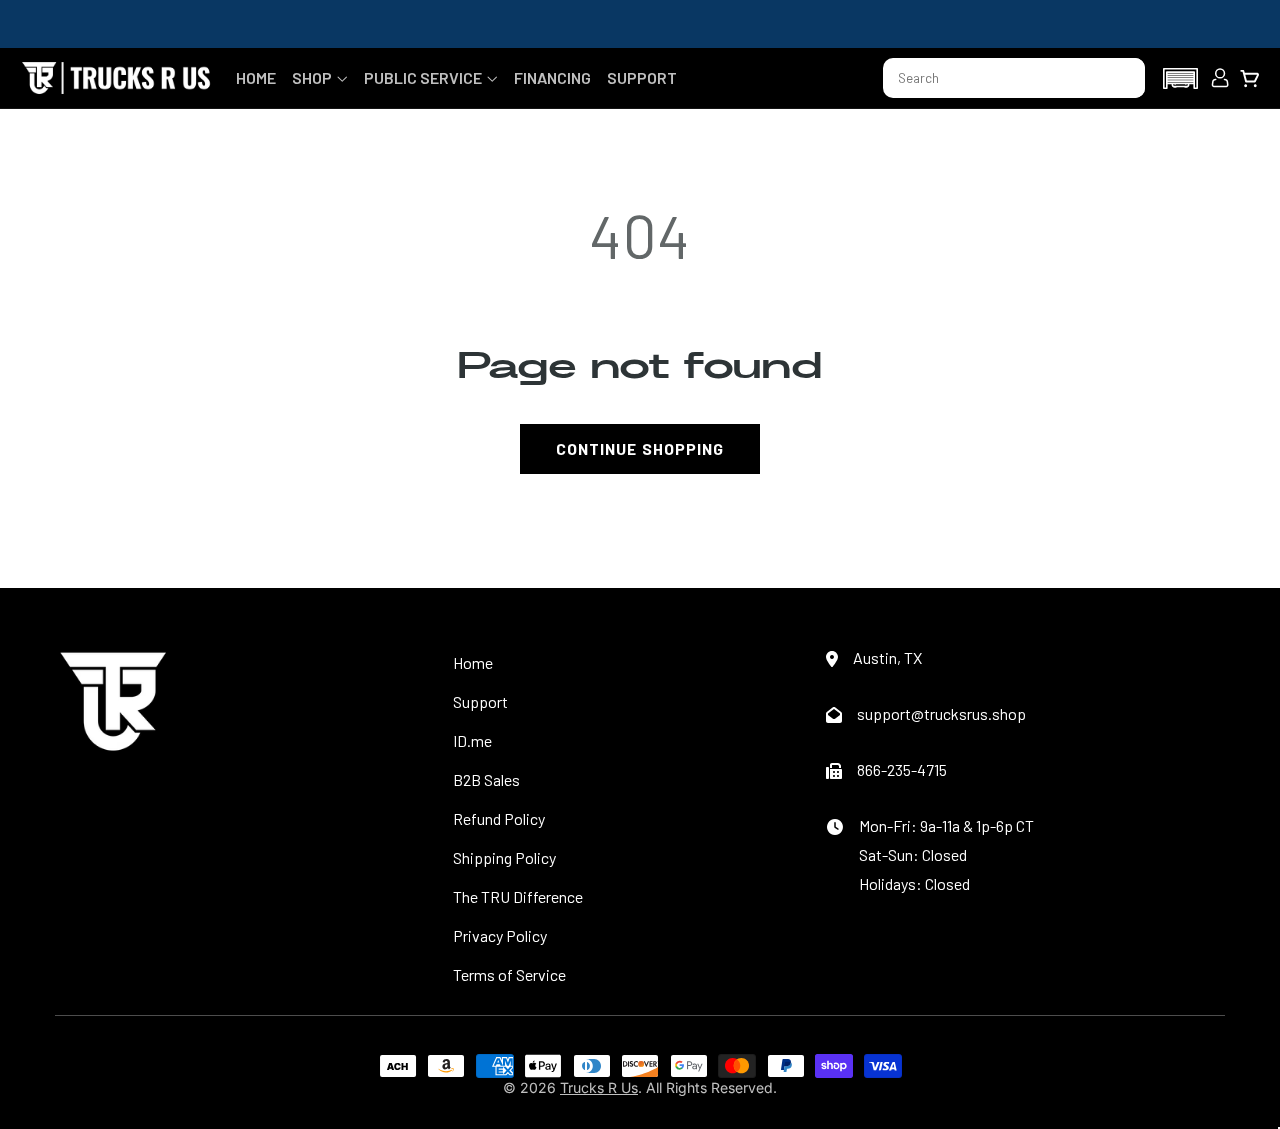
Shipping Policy (504, 857)
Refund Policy (499, 818)
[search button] (1121, 78)
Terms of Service (509, 974)
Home (473, 662)
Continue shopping (640, 448)
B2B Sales (486, 779)
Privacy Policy (500, 935)
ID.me (472, 740)
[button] (320, 77)
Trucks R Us (599, 1087)
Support (480, 701)
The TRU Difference (518, 896)
